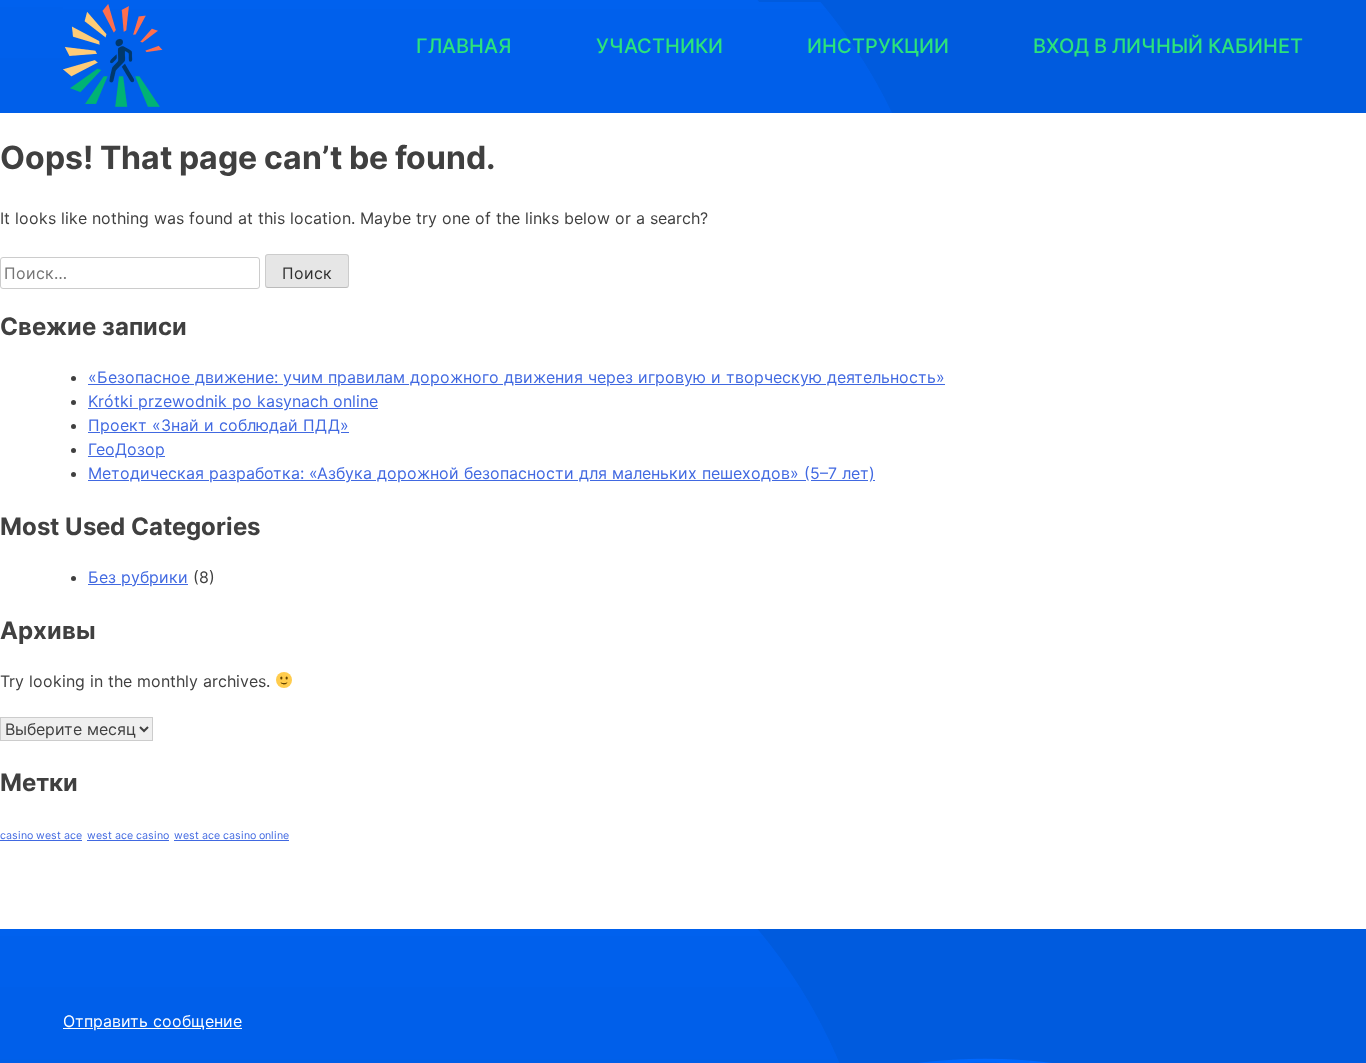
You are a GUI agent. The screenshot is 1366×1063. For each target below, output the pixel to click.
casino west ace (41, 835)
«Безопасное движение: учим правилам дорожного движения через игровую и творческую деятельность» (516, 377)
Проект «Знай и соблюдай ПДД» (218, 425)
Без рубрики (138, 577)
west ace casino (128, 835)
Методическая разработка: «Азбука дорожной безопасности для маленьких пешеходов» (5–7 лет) (481, 473)
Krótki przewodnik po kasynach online (233, 401)
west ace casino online (231, 835)
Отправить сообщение (152, 1021)
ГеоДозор (126, 449)
